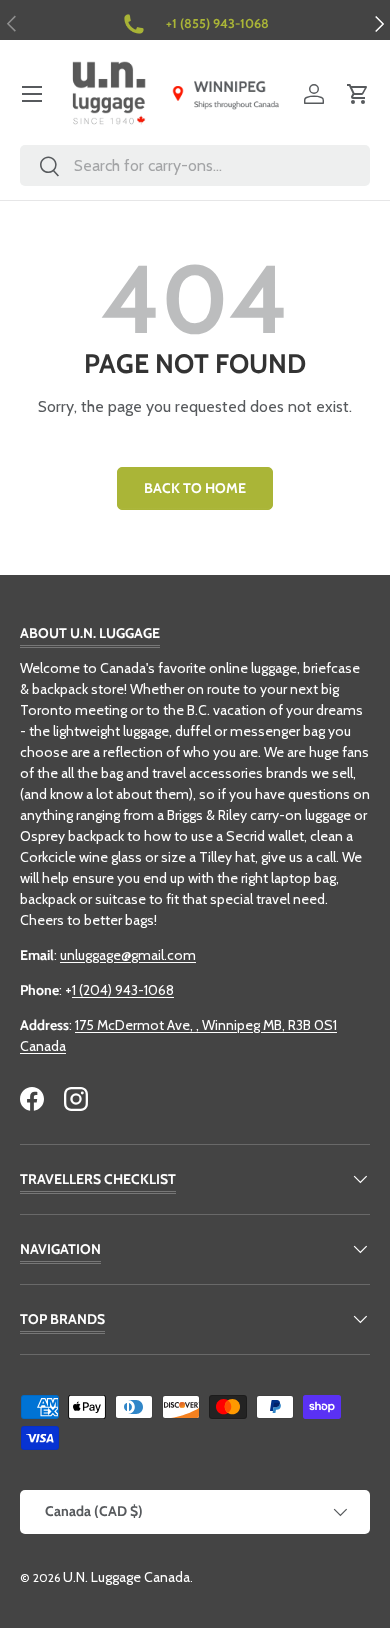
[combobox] (195, 165)
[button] (358, 94)
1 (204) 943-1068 (123, 990)
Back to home (195, 488)
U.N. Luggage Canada (126, 1577)
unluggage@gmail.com (128, 955)
